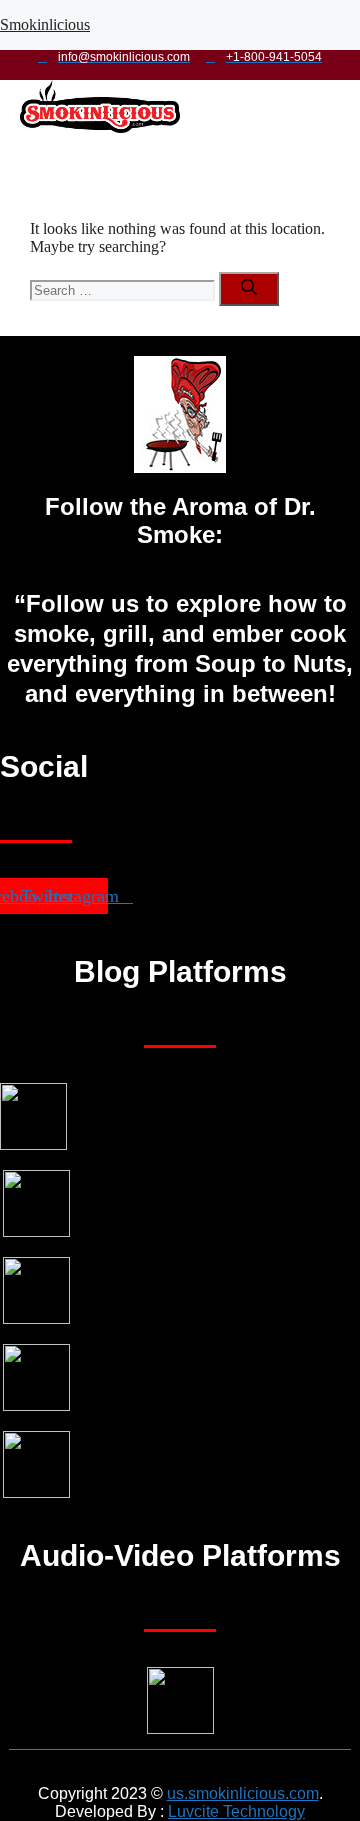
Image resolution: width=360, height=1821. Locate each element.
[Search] (249, 289)
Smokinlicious (45, 24)
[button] (169, 155)
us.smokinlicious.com (243, 1793)
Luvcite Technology (236, 1811)
